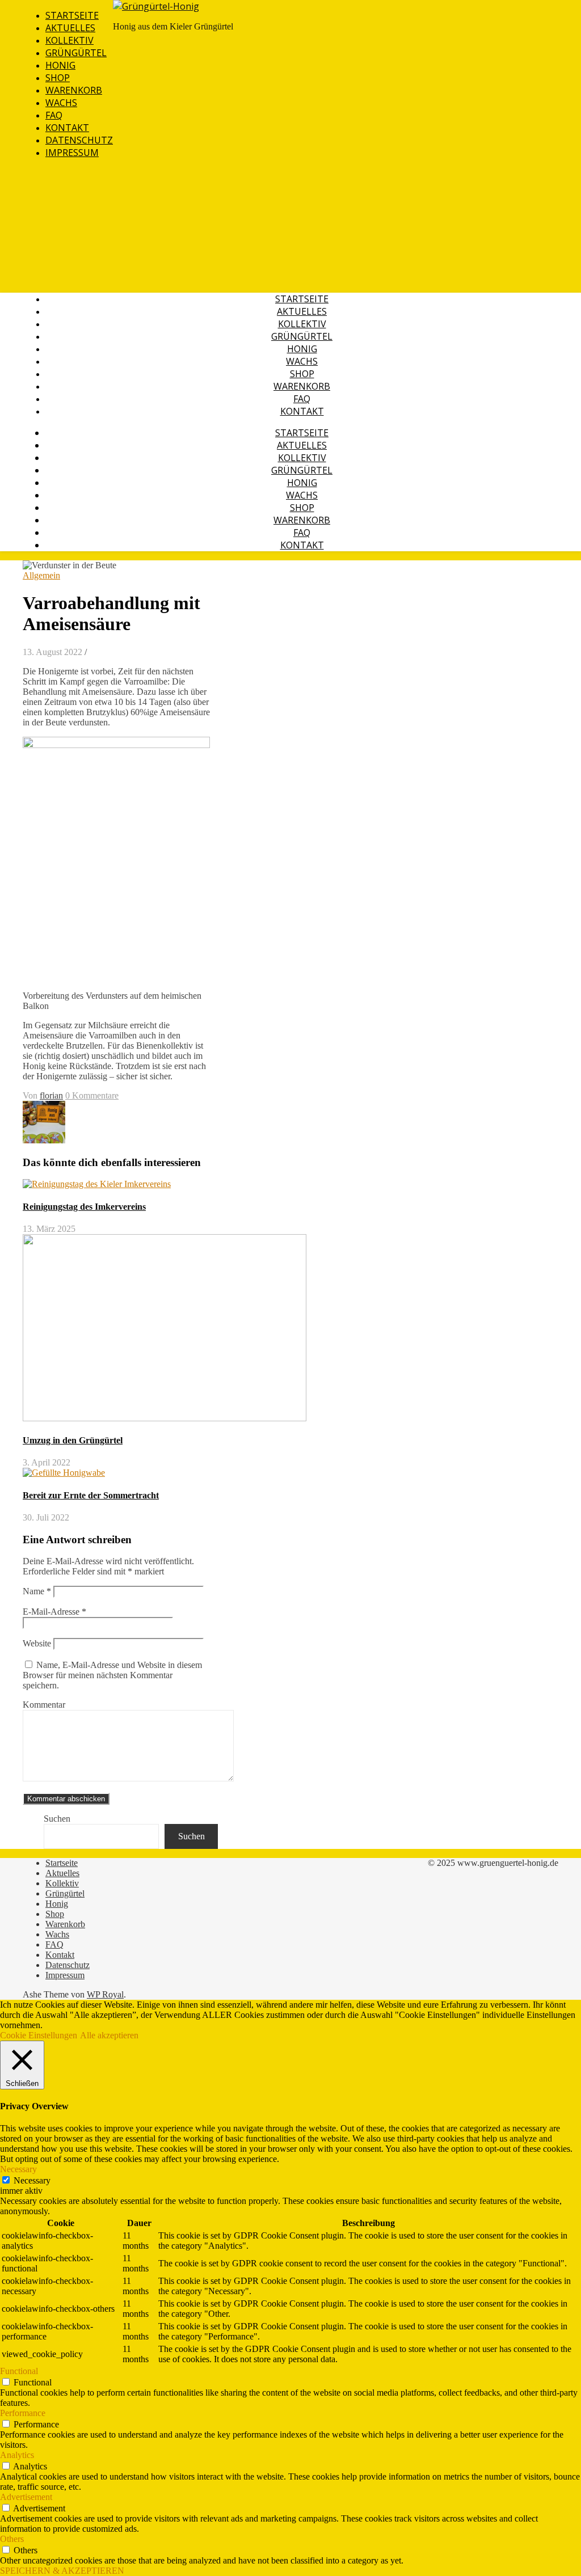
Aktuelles (70, 28)
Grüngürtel (76, 53)
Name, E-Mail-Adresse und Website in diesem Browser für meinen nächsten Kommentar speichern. (112, 1675)
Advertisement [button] (26, 2497)
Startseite (72, 15)
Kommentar (44, 1705)
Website (37, 1643)
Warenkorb (74, 90)
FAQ (54, 115)
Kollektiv (70, 40)
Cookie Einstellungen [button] (39, 2035)
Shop (58, 78)
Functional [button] (19, 2371)
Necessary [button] (18, 2169)
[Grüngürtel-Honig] (156, 6)
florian (51, 1095)
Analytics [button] (17, 2455)
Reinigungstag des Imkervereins (84, 1207)
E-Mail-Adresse (54, 1612)
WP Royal (105, 1994)
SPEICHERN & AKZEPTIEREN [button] (62, 2571)
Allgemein (41, 575)
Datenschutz (79, 140)
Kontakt (67, 128)
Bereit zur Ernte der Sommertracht (91, 1495)
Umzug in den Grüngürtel (73, 1440)
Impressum (72, 153)
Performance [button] (23, 2413)
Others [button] (12, 2539)
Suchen (57, 1819)
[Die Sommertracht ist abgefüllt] (44, 1140)
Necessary (32, 2180)
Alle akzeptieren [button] (109, 2035)
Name (37, 1591)
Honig (60, 65)
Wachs (61, 103)
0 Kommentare (92, 1095)
